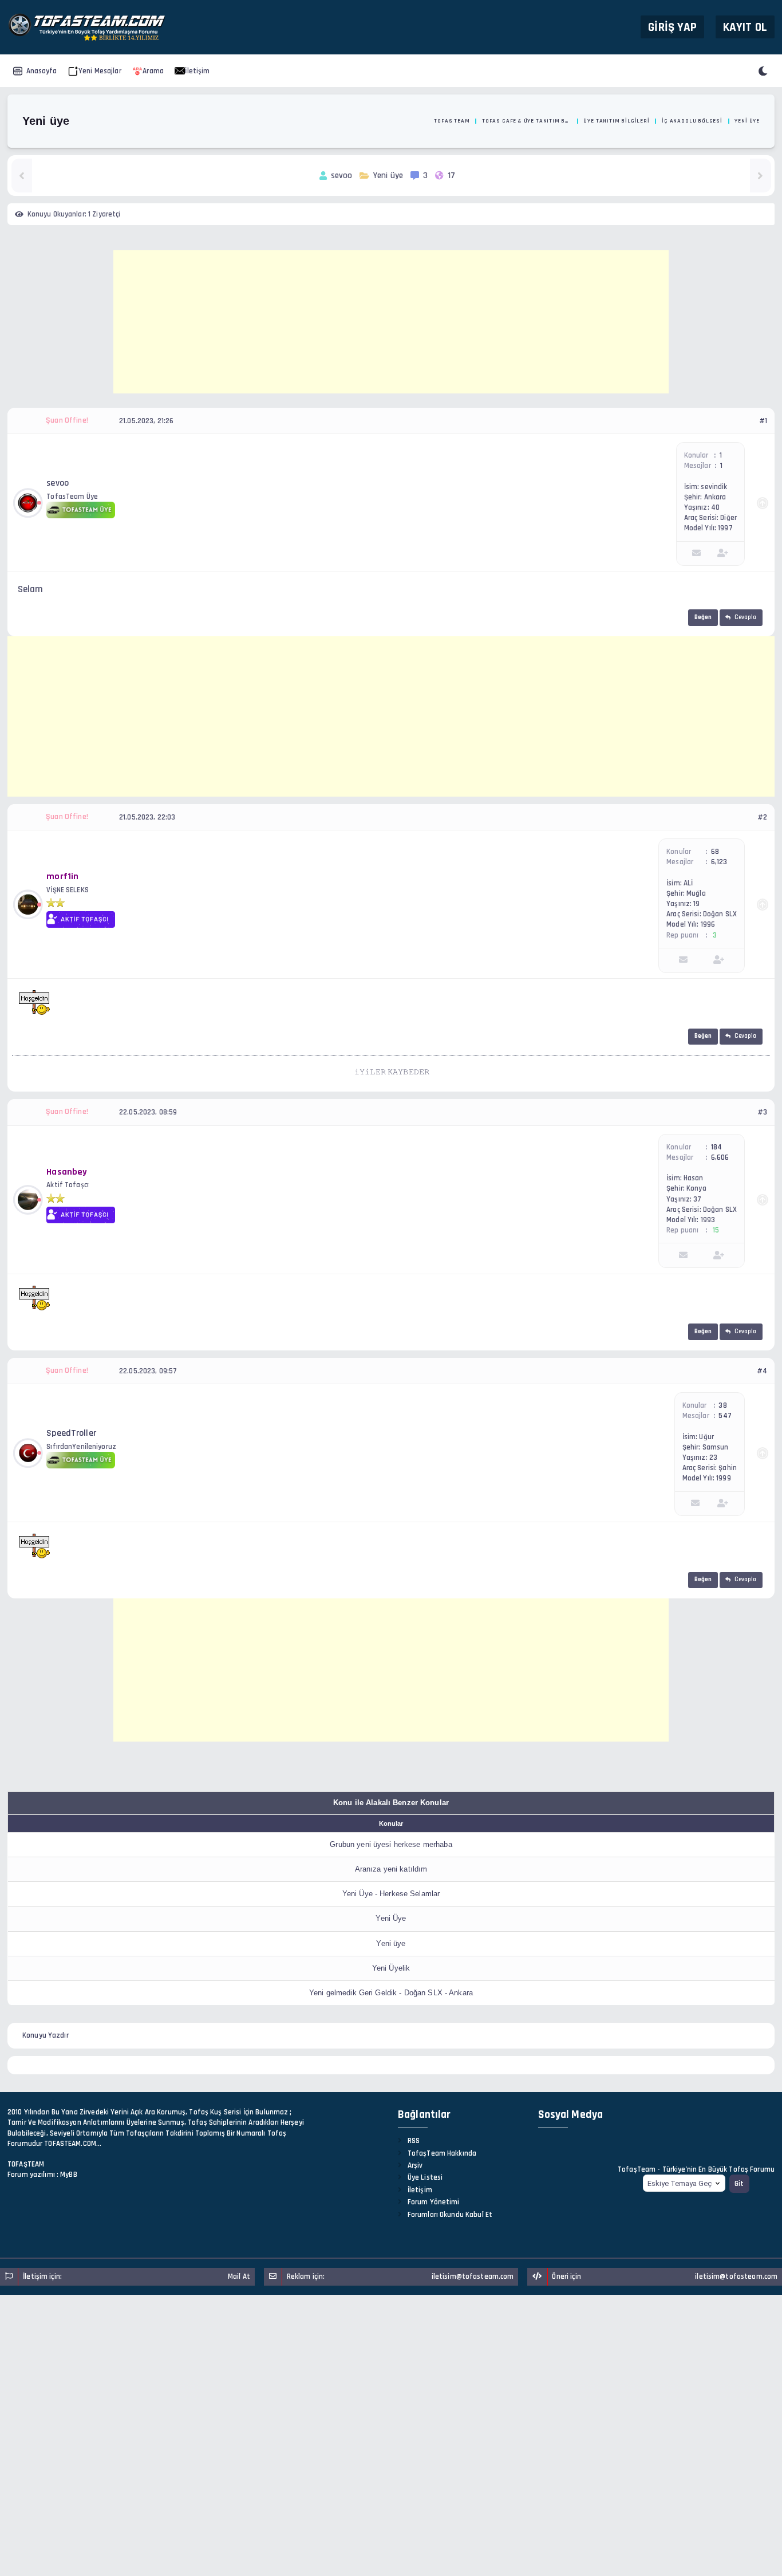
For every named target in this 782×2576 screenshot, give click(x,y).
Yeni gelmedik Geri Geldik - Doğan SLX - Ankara (391, 1993)
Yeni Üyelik (391, 1968)
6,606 (720, 1157)
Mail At (239, 2276)
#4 (762, 1371)
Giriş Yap (672, 27)
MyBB (69, 2175)
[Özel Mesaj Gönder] (696, 554)
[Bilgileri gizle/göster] (763, 503)
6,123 (719, 862)
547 (725, 1416)
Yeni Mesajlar (100, 71)
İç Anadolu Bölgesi (692, 121)
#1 (763, 421)
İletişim (197, 71)
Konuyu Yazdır (46, 2035)
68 (715, 852)
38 (722, 1405)
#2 (762, 817)
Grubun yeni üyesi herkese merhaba (391, 1844)
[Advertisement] (391, 322)
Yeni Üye (391, 1918)
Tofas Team (452, 121)
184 (716, 1147)
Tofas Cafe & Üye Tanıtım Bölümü (527, 121)
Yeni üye (391, 1943)
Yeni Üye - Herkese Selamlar (391, 1894)
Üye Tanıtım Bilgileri (616, 121)
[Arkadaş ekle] (723, 554)
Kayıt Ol (745, 27)
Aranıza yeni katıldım (391, 1869)
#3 (762, 1112)
